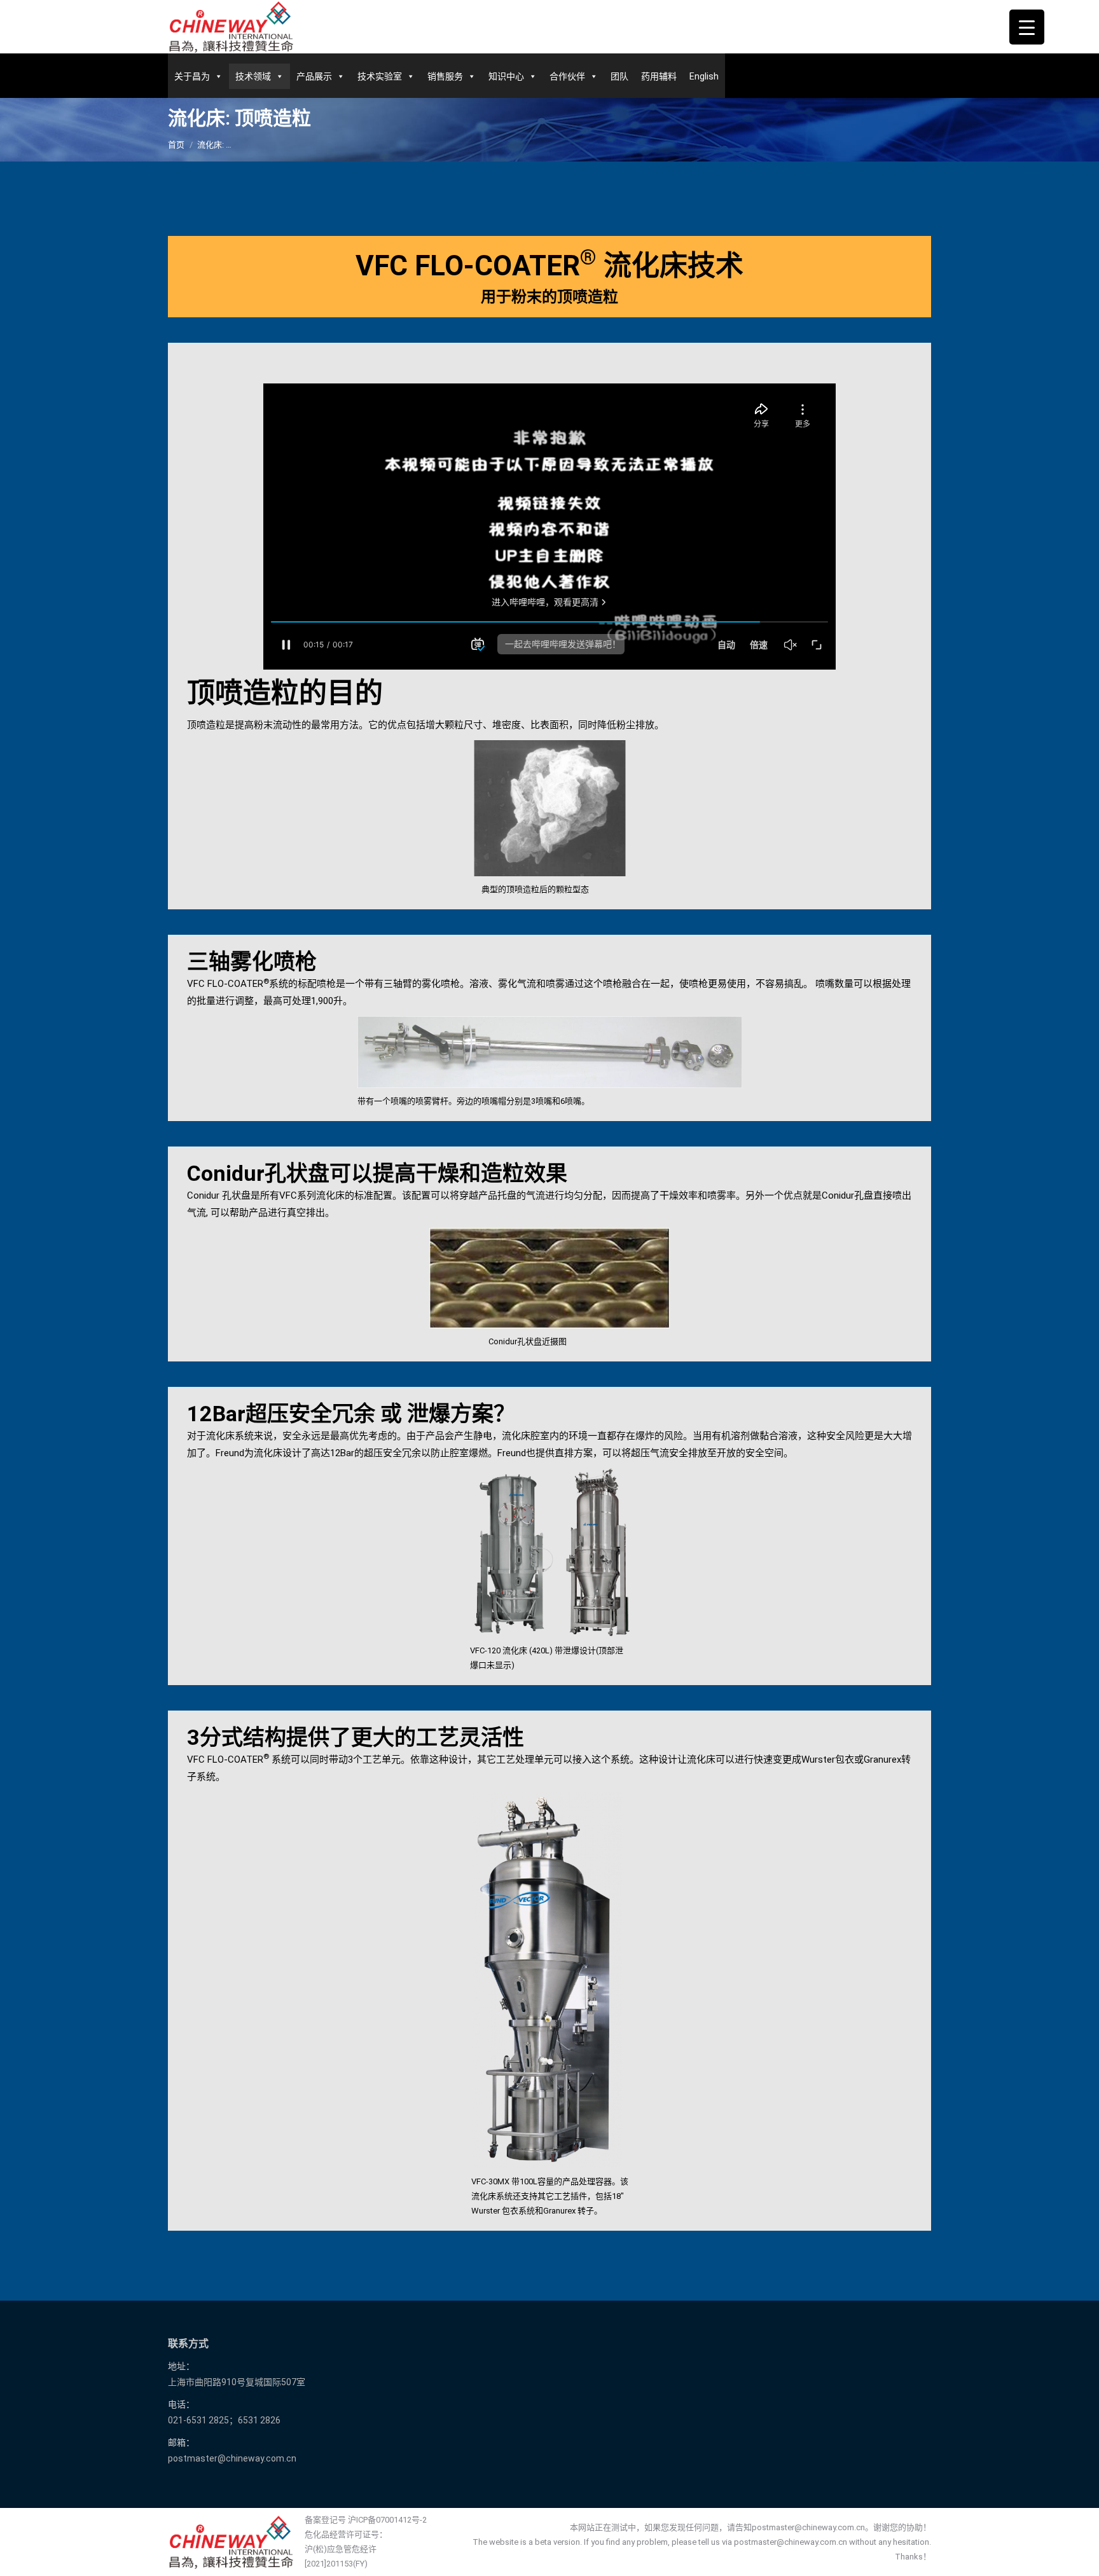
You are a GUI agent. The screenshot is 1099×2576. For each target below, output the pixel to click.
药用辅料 (659, 76)
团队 (619, 76)
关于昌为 (192, 76)
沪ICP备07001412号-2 (387, 2520)
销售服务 (445, 76)
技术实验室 (380, 76)
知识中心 (506, 76)
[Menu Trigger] (1027, 27)
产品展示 (314, 76)
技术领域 (253, 76)
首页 (176, 145)
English (704, 76)
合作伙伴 (567, 76)
